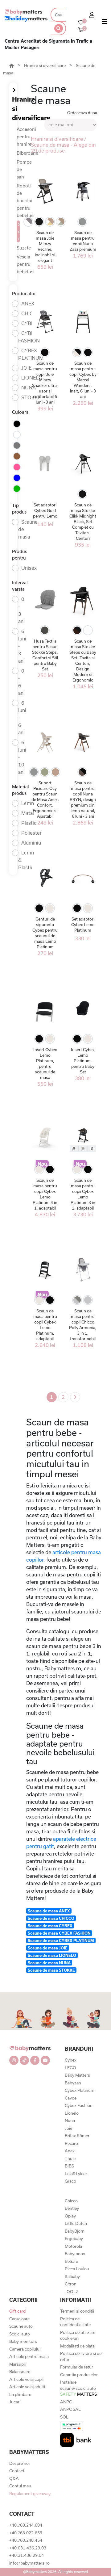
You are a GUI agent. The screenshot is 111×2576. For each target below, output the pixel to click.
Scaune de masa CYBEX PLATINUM (61, 1940)
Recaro (71, 2143)
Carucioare (19, 2319)
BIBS (69, 2166)
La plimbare (20, 2394)
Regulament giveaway (30, 2494)
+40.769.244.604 (26, 2525)
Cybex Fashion (79, 2105)
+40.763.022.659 (26, 2533)
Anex (70, 2151)
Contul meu (20, 2486)
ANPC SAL (70, 2409)
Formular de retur (77, 2367)
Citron (71, 2284)
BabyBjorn (75, 2231)
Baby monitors (23, 2341)
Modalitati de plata (77, 2346)
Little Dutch (76, 2223)
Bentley (72, 2208)
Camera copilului (25, 2349)
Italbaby (72, 2276)
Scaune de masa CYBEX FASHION (59, 1933)
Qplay (70, 2216)
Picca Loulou (77, 2269)
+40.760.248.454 (26, 2540)
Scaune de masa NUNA (49, 1963)
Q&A (14, 2478)
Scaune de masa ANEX (49, 1911)
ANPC (66, 2402)
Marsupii (17, 2364)
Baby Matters (77, 2075)
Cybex (71, 2060)
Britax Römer (77, 2136)
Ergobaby (74, 2238)
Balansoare (20, 2372)
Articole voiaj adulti (27, 2387)
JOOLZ (72, 2292)
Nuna (70, 2121)
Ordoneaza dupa (82, 113)
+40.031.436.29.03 (28, 2548)
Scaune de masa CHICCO (51, 1918)
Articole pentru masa (29, 2356)
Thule (70, 2159)
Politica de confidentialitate (75, 2322)
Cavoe (71, 2098)
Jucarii (15, 2402)
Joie (68, 2128)
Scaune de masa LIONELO (52, 1955)
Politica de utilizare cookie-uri (78, 2335)
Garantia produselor (79, 2375)
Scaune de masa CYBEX (50, 1926)
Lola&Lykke (76, 2174)
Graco (70, 2181)
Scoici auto (20, 2334)
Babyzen (73, 2083)
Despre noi (19, 2463)
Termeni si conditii (77, 2311)
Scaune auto (21, 2326)
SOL (64, 2417)
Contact (17, 2471)
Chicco (71, 2201)
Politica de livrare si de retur (81, 2356)
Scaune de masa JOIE (48, 1948)
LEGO (70, 2068)
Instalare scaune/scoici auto (78, 2388)
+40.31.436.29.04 (27, 2555)
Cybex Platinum (80, 2090)
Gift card (17, 2311)
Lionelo (72, 2113)
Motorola (73, 2246)
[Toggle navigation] (105, 23)
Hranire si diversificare (45, 65)
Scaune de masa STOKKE (51, 1970)
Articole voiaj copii (26, 2379)
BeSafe (71, 2261)
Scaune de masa (19, 231)
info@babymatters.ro (29, 2563)
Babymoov (75, 2254)
